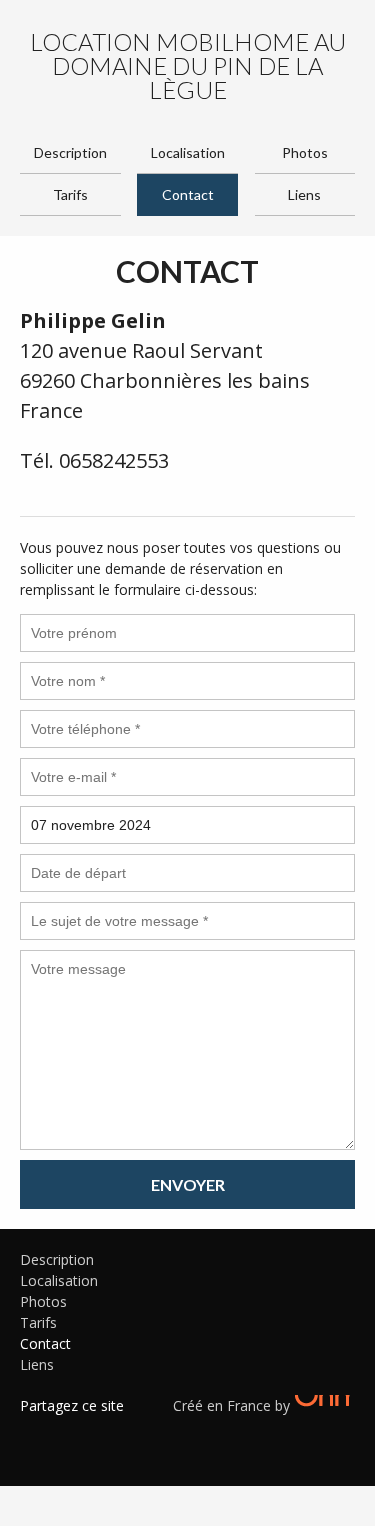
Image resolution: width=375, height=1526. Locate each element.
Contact (188, 194)
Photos (305, 152)
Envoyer (188, 1184)
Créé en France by (233, 1405)
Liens (304, 194)
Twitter (65, 1431)
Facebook (35, 1431)
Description (70, 152)
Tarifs (70, 194)
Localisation (188, 152)
